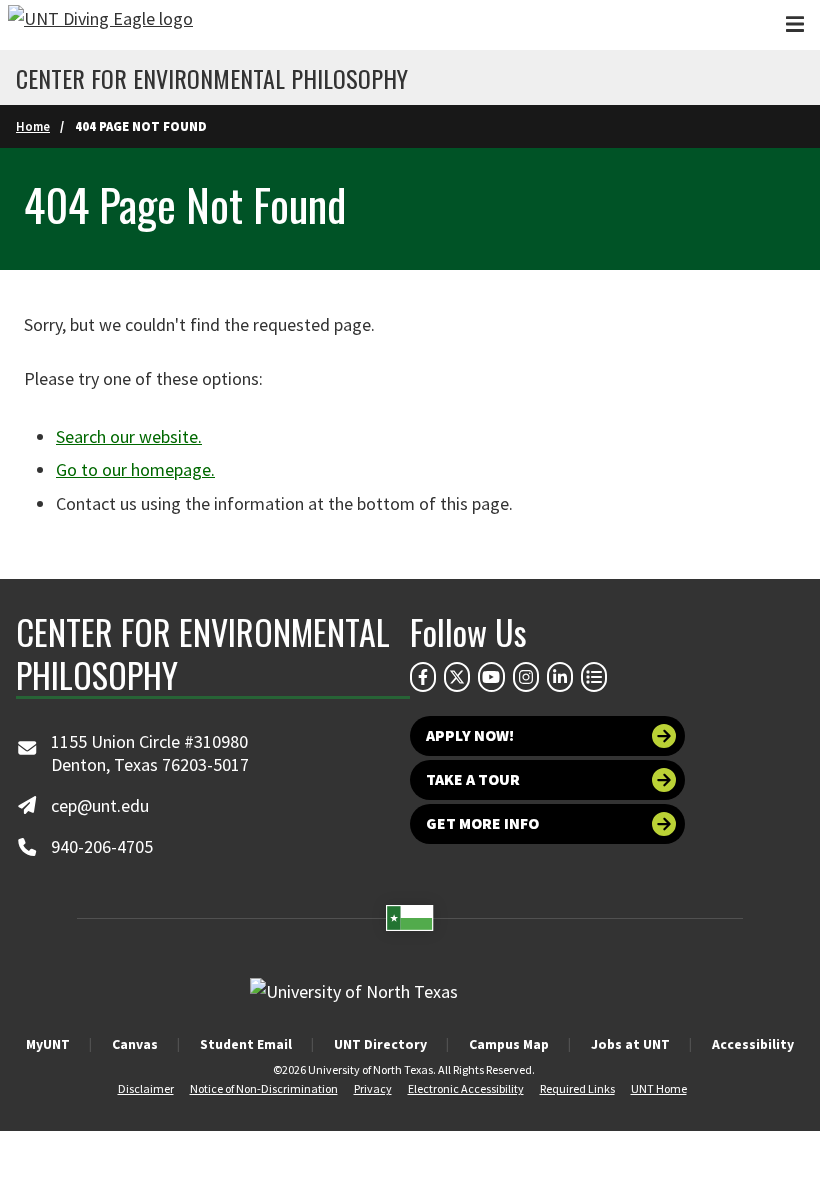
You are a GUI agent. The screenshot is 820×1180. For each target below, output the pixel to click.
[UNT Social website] (594, 677)
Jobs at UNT (630, 1044)
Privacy (373, 1088)
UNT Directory (380, 1044)
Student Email (246, 1044)
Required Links (577, 1088)
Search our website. (129, 436)
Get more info (482, 823)
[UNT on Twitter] (457, 677)
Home (33, 126)
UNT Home (659, 1088)
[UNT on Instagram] (526, 677)
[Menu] (795, 24)
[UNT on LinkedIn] (560, 677)
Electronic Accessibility (466, 1088)
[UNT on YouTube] (491, 677)
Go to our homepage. (135, 469)
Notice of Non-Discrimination (264, 1088)
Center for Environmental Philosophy (212, 78)
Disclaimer (146, 1088)
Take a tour (473, 779)
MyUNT (48, 1044)
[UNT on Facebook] (423, 677)
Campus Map (509, 1044)
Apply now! (470, 735)
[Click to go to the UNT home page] (100, 25)
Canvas (135, 1044)
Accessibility (753, 1044)
